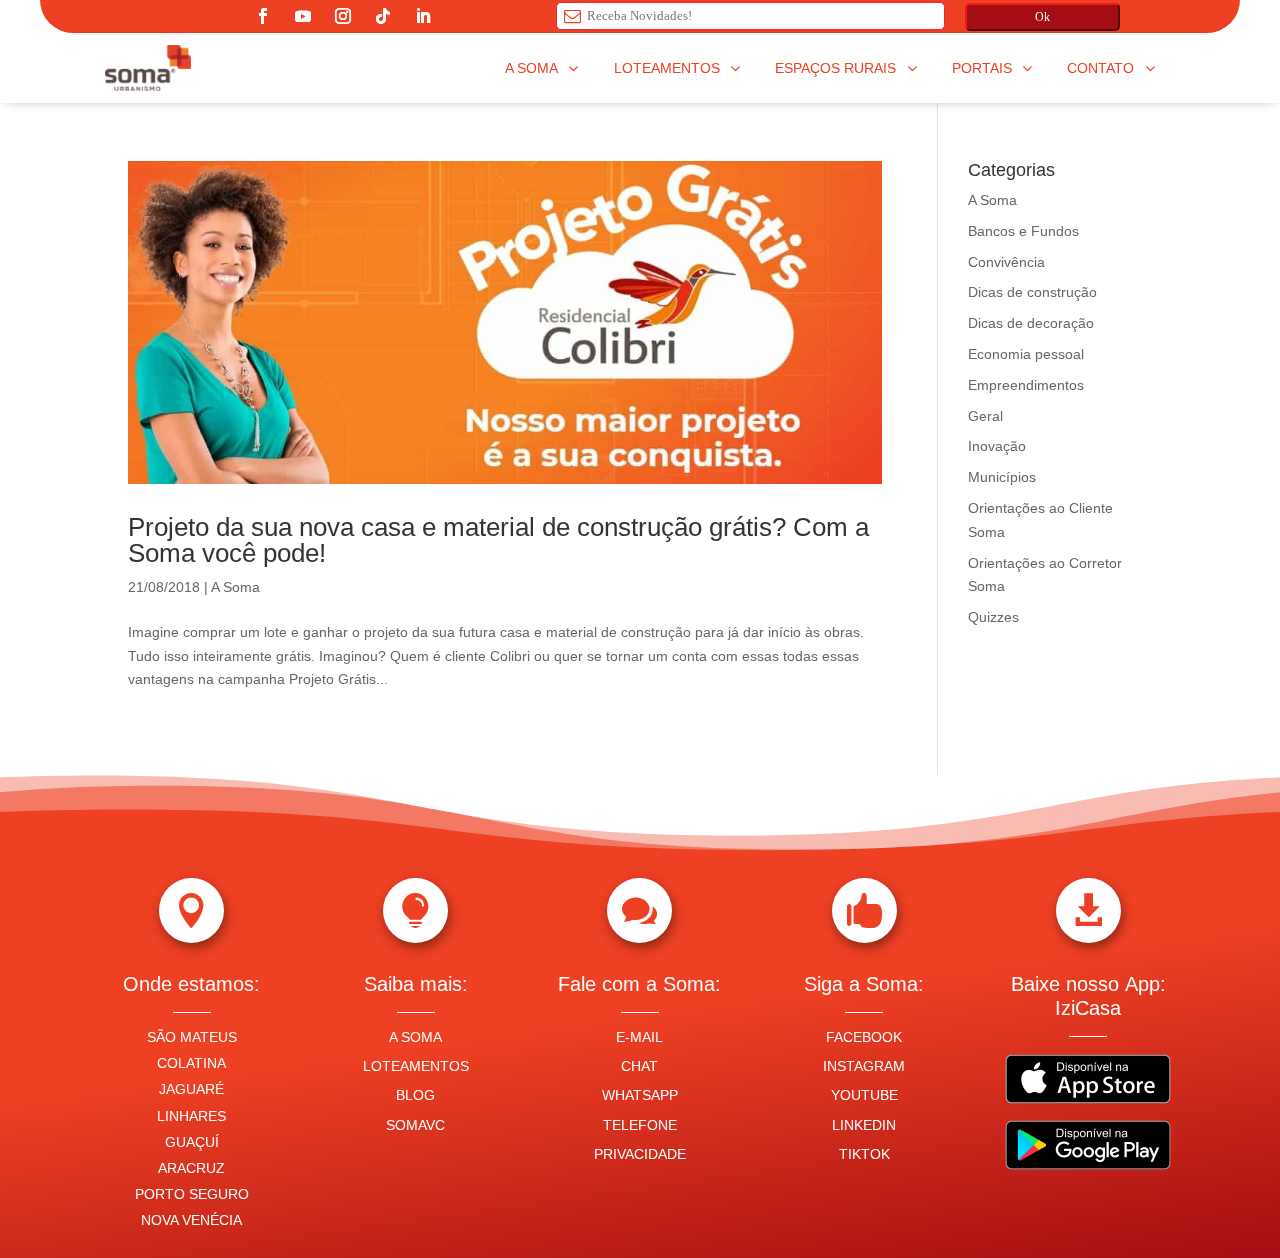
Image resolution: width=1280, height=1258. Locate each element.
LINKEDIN (864, 1125)
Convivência (1006, 262)
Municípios (1002, 477)
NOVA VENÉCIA (191, 1220)
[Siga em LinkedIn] (423, 16)
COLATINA (191, 1063)
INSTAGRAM (864, 1066)
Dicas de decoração (1031, 323)
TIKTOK (864, 1154)
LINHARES (191, 1116)
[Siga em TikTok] (383, 16)
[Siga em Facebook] (263, 16)
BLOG (415, 1095)
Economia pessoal (1026, 354)
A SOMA (415, 1037)
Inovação (997, 446)
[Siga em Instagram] (343, 16)
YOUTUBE (864, 1095)
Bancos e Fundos (1023, 231)
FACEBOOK (864, 1037)
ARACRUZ (191, 1168)
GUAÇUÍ (192, 1142)
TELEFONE (640, 1125)
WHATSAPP (640, 1095)
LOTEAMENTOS (416, 1066)
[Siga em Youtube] (303, 16)
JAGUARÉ (191, 1089)
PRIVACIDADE (640, 1154)
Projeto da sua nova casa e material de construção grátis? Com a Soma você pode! (498, 540)
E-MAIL (639, 1037)
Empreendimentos (1026, 385)
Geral (985, 416)
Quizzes (993, 617)
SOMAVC (415, 1125)
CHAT (639, 1066)
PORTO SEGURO (192, 1194)
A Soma (235, 587)
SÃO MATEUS (192, 1037)
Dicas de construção (1032, 292)
